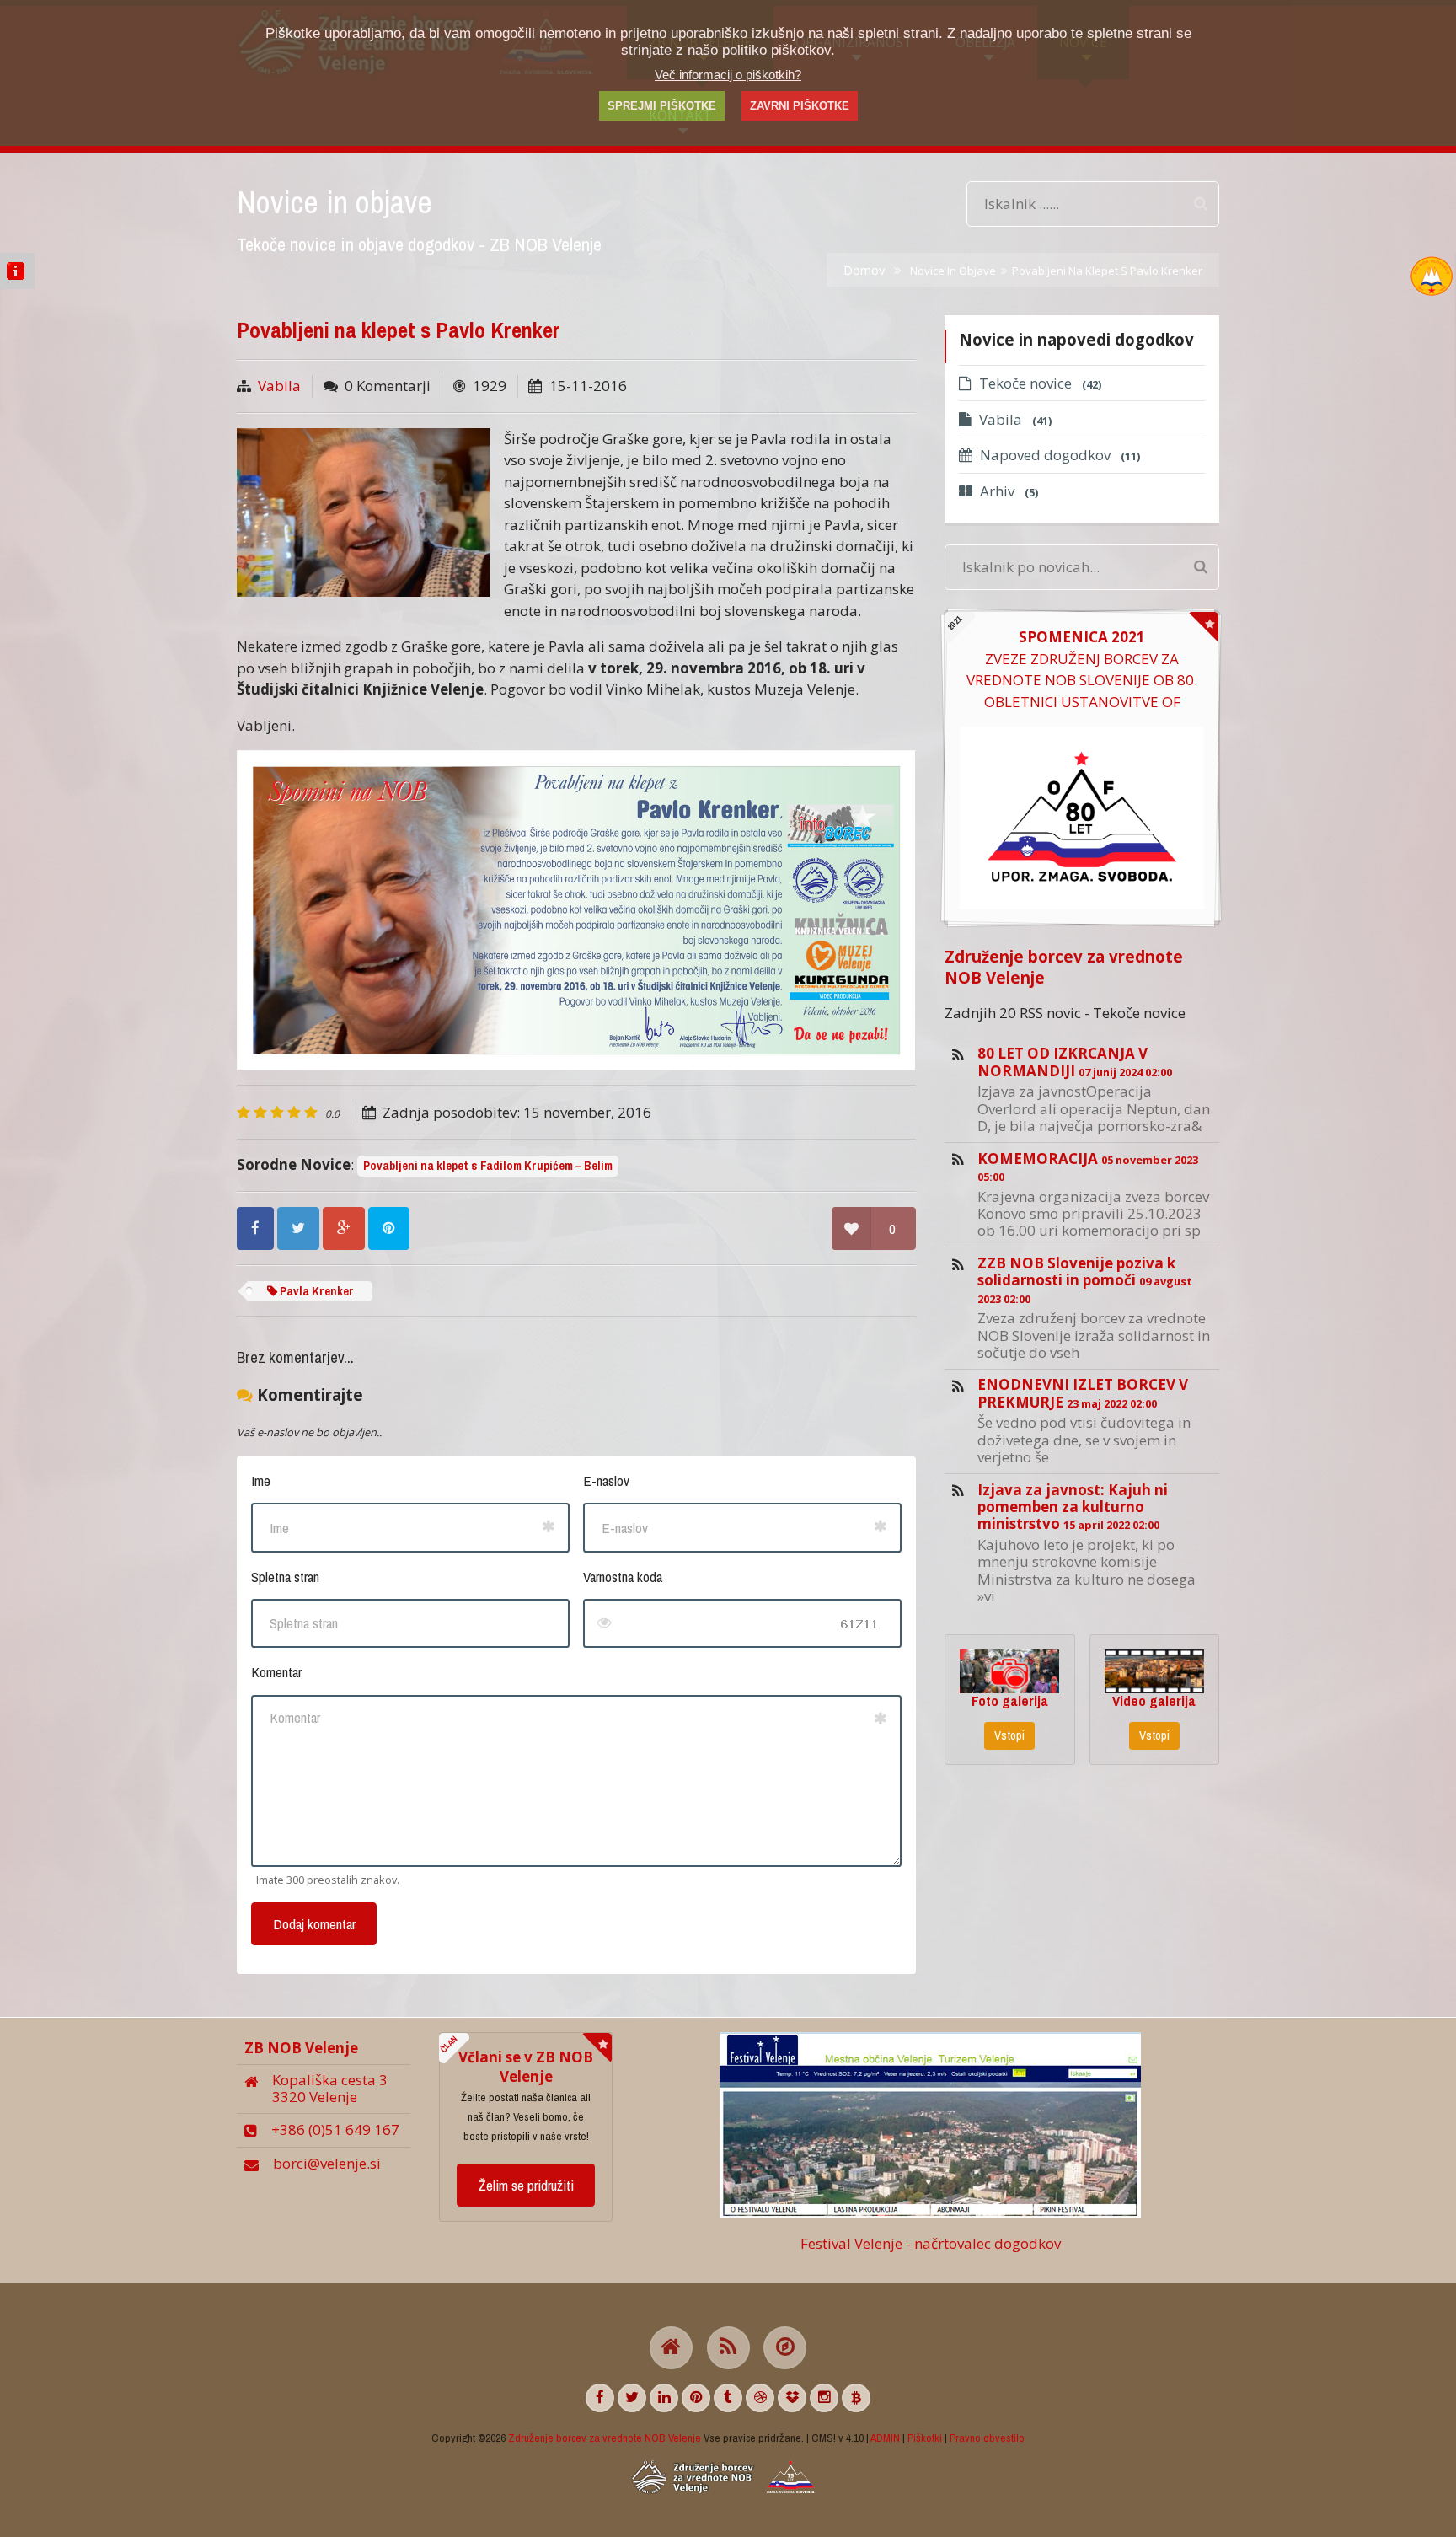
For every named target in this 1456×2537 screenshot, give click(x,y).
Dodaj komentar (314, 1924)
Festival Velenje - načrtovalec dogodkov (931, 2243)
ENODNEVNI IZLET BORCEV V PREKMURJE (1083, 1393)
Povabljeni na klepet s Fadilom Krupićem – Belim (488, 1166)
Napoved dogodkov (1060, 455)
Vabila (279, 386)
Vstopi (1009, 1735)
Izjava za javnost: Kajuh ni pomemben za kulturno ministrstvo (1073, 1507)
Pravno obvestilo (987, 2438)
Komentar (276, 1672)
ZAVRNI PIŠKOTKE (800, 106)
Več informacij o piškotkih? (728, 75)
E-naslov (606, 1480)
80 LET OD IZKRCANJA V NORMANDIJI (1075, 1062)
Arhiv (1009, 491)
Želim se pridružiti (526, 2185)
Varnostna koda (623, 1577)
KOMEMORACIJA (1088, 1167)
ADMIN (885, 2438)
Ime (261, 1480)
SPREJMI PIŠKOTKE (662, 106)
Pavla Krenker (316, 1291)
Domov (864, 270)
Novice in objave (953, 271)
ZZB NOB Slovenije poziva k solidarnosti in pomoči (1085, 1280)
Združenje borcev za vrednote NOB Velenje (1064, 967)
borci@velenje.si (327, 2163)
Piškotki (925, 2438)
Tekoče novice (1040, 383)
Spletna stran (285, 1577)
